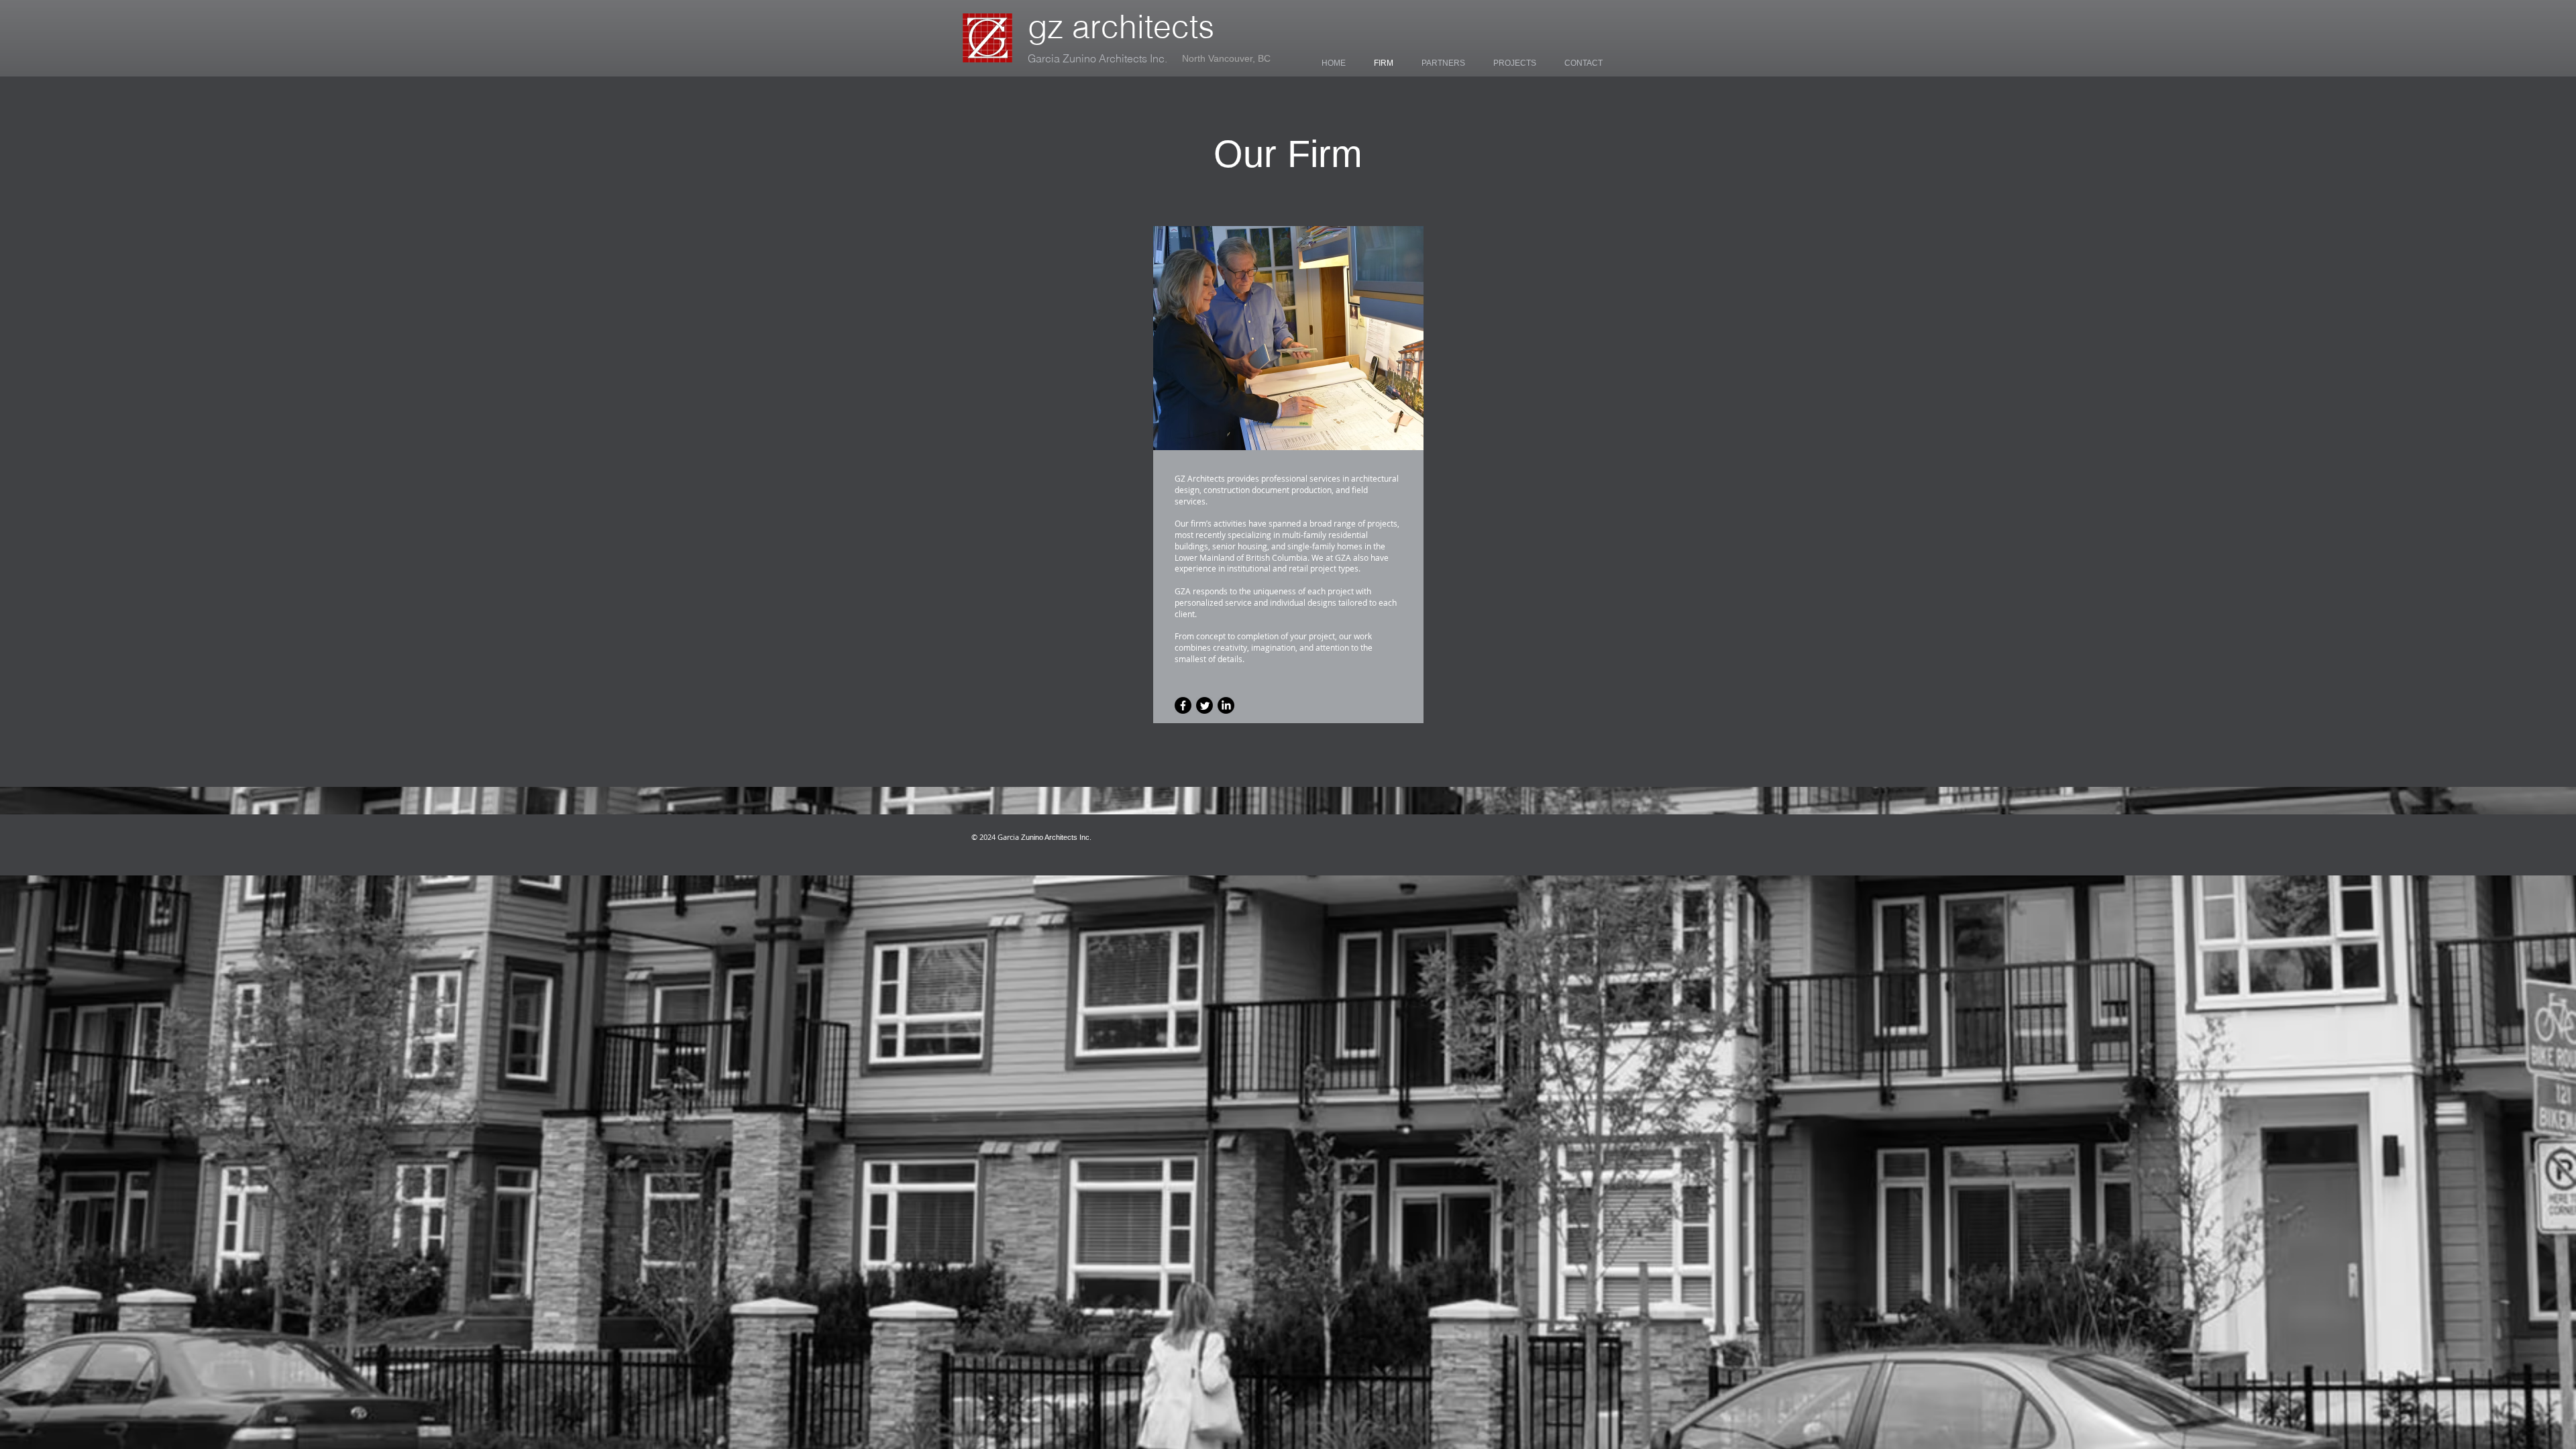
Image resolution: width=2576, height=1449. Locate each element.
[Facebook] (1183, 705)
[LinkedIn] (1226, 705)
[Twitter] (1204, 705)
